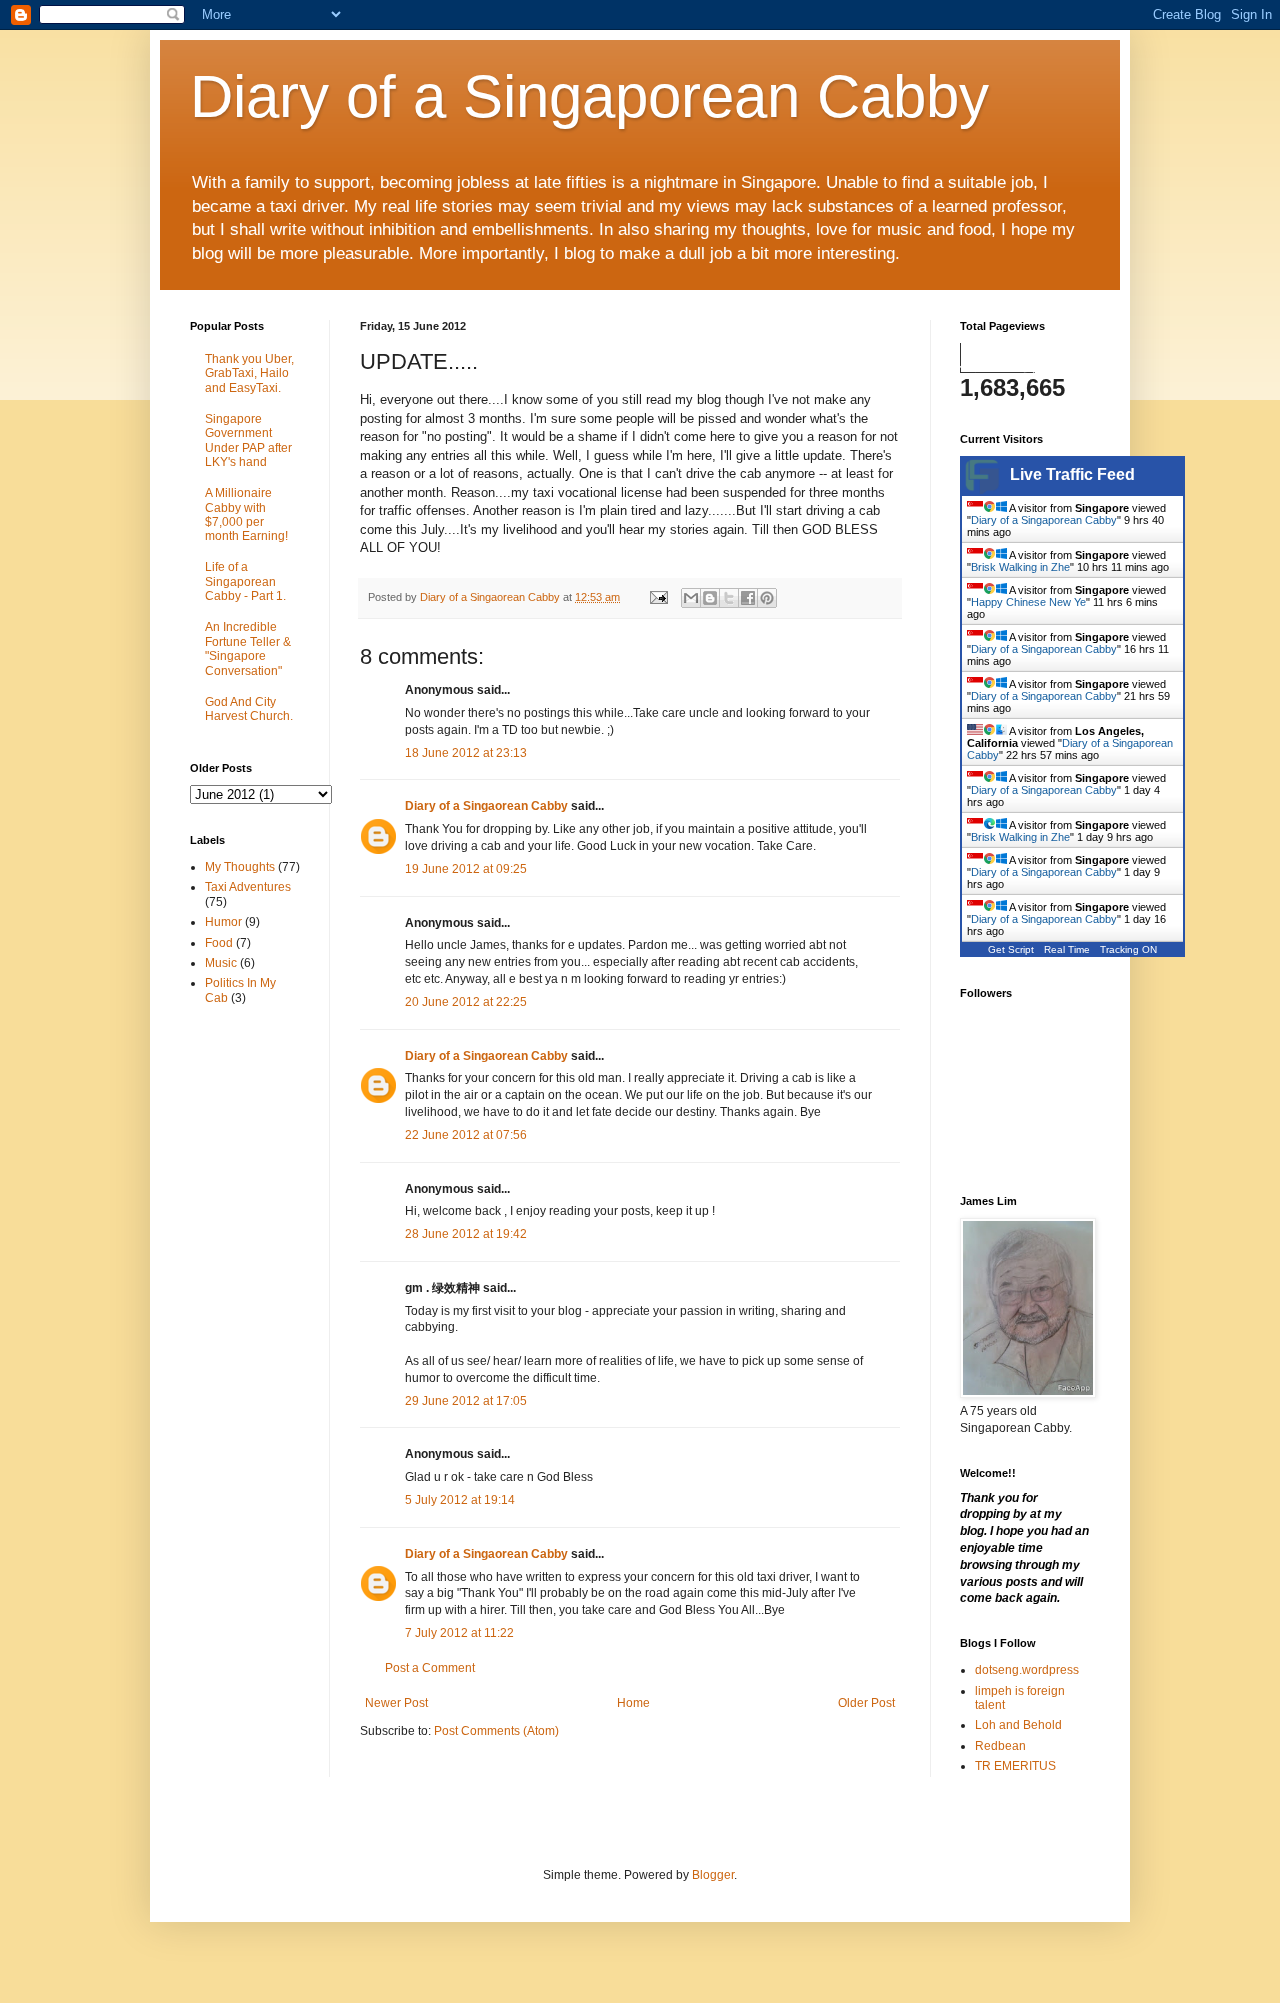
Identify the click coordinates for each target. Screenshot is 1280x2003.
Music (221, 963)
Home (633, 1703)
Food (219, 943)
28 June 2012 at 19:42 (466, 1234)
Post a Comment (430, 1668)
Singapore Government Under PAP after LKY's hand (248, 440)
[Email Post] (658, 597)
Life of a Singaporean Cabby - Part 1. (245, 581)
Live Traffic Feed (1072, 474)
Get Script (1011, 949)
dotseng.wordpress (1027, 1670)
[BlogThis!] (710, 598)
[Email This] (691, 598)
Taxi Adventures (248, 887)
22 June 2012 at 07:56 (466, 1135)
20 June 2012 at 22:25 (466, 1002)
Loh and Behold (1018, 1725)
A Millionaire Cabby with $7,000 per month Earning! (246, 514)
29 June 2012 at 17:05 (466, 1401)
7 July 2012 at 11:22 (459, 1633)
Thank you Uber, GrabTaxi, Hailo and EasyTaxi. (249, 373)
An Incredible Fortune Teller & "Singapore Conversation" (248, 648)
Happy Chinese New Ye (1028, 602)
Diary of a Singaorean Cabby (486, 806)
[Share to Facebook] (748, 598)
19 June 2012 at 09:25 (466, 869)
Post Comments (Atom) (496, 1731)
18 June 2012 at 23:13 (466, 753)
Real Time (1067, 949)
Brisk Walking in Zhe (1020, 567)
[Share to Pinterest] (767, 598)
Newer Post (396, 1703)
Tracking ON (1128, 949)
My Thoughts (240, 867)
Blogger (713, 1875)
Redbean (1000, 1746)
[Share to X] (729, 598)
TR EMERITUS (1015, 1766)
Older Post (866, 1703)
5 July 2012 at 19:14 (460, 1500)
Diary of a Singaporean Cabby (589, 96)
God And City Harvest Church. (249, 709)
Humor (223, 922)
